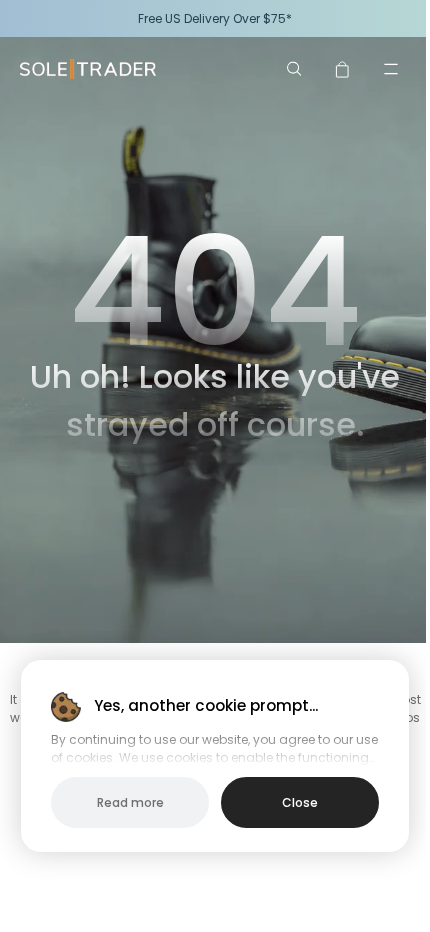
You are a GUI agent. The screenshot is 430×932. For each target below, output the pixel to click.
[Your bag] (343, 69)
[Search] (295, 69)
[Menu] (391, 69)
